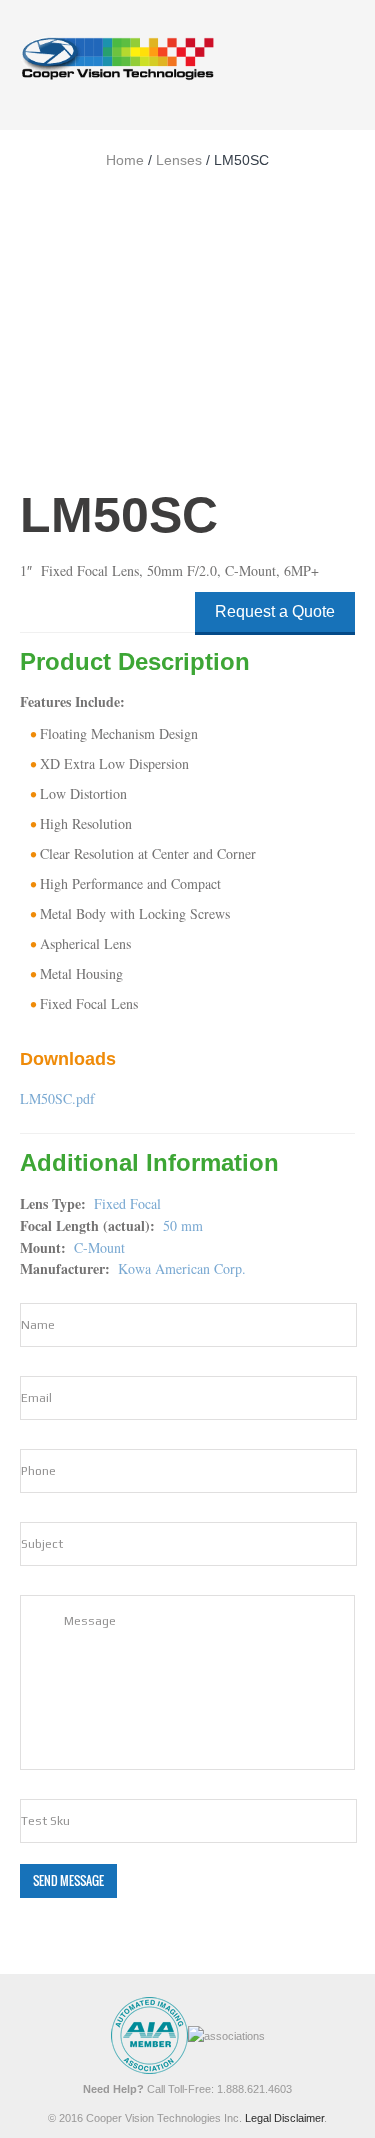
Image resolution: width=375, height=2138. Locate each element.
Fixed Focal (127, 1203)
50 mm (183, 1225)
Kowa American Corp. (182, 1268)
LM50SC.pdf (57, 1098)
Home (125, 160)
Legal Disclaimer (284, 2118)
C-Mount (99, 1247)
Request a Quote (275, 611)
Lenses (179, 160)
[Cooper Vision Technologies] (117, 58)
